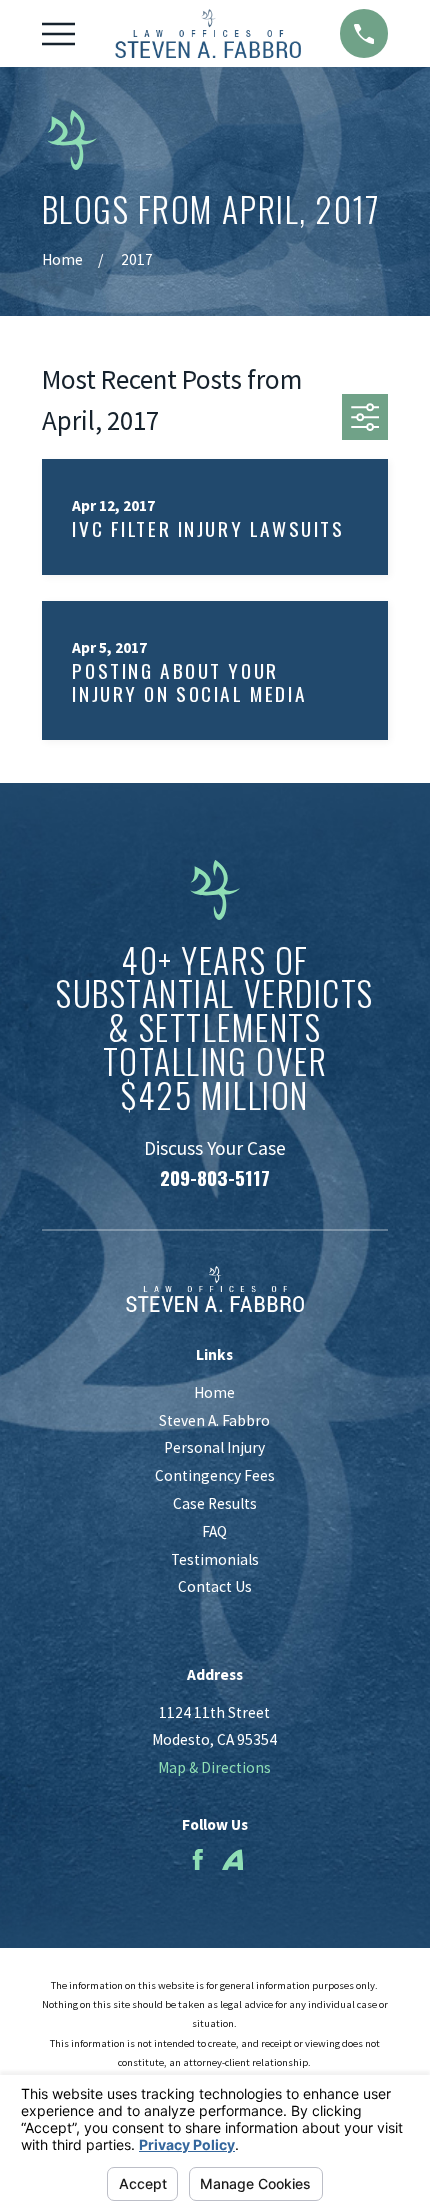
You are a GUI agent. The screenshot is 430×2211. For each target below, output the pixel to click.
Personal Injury (214, 1447)
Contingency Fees (215, 1475)
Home (214, 1392)
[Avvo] (233, 1860)
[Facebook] (198, 1860)
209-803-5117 (215, 1177)
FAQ (214, 1531)
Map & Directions (214, 1767)
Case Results (215, 1503)
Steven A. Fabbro (214, 1420)
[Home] (208, 33)
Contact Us (215, 1586)
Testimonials (215, 1559)
